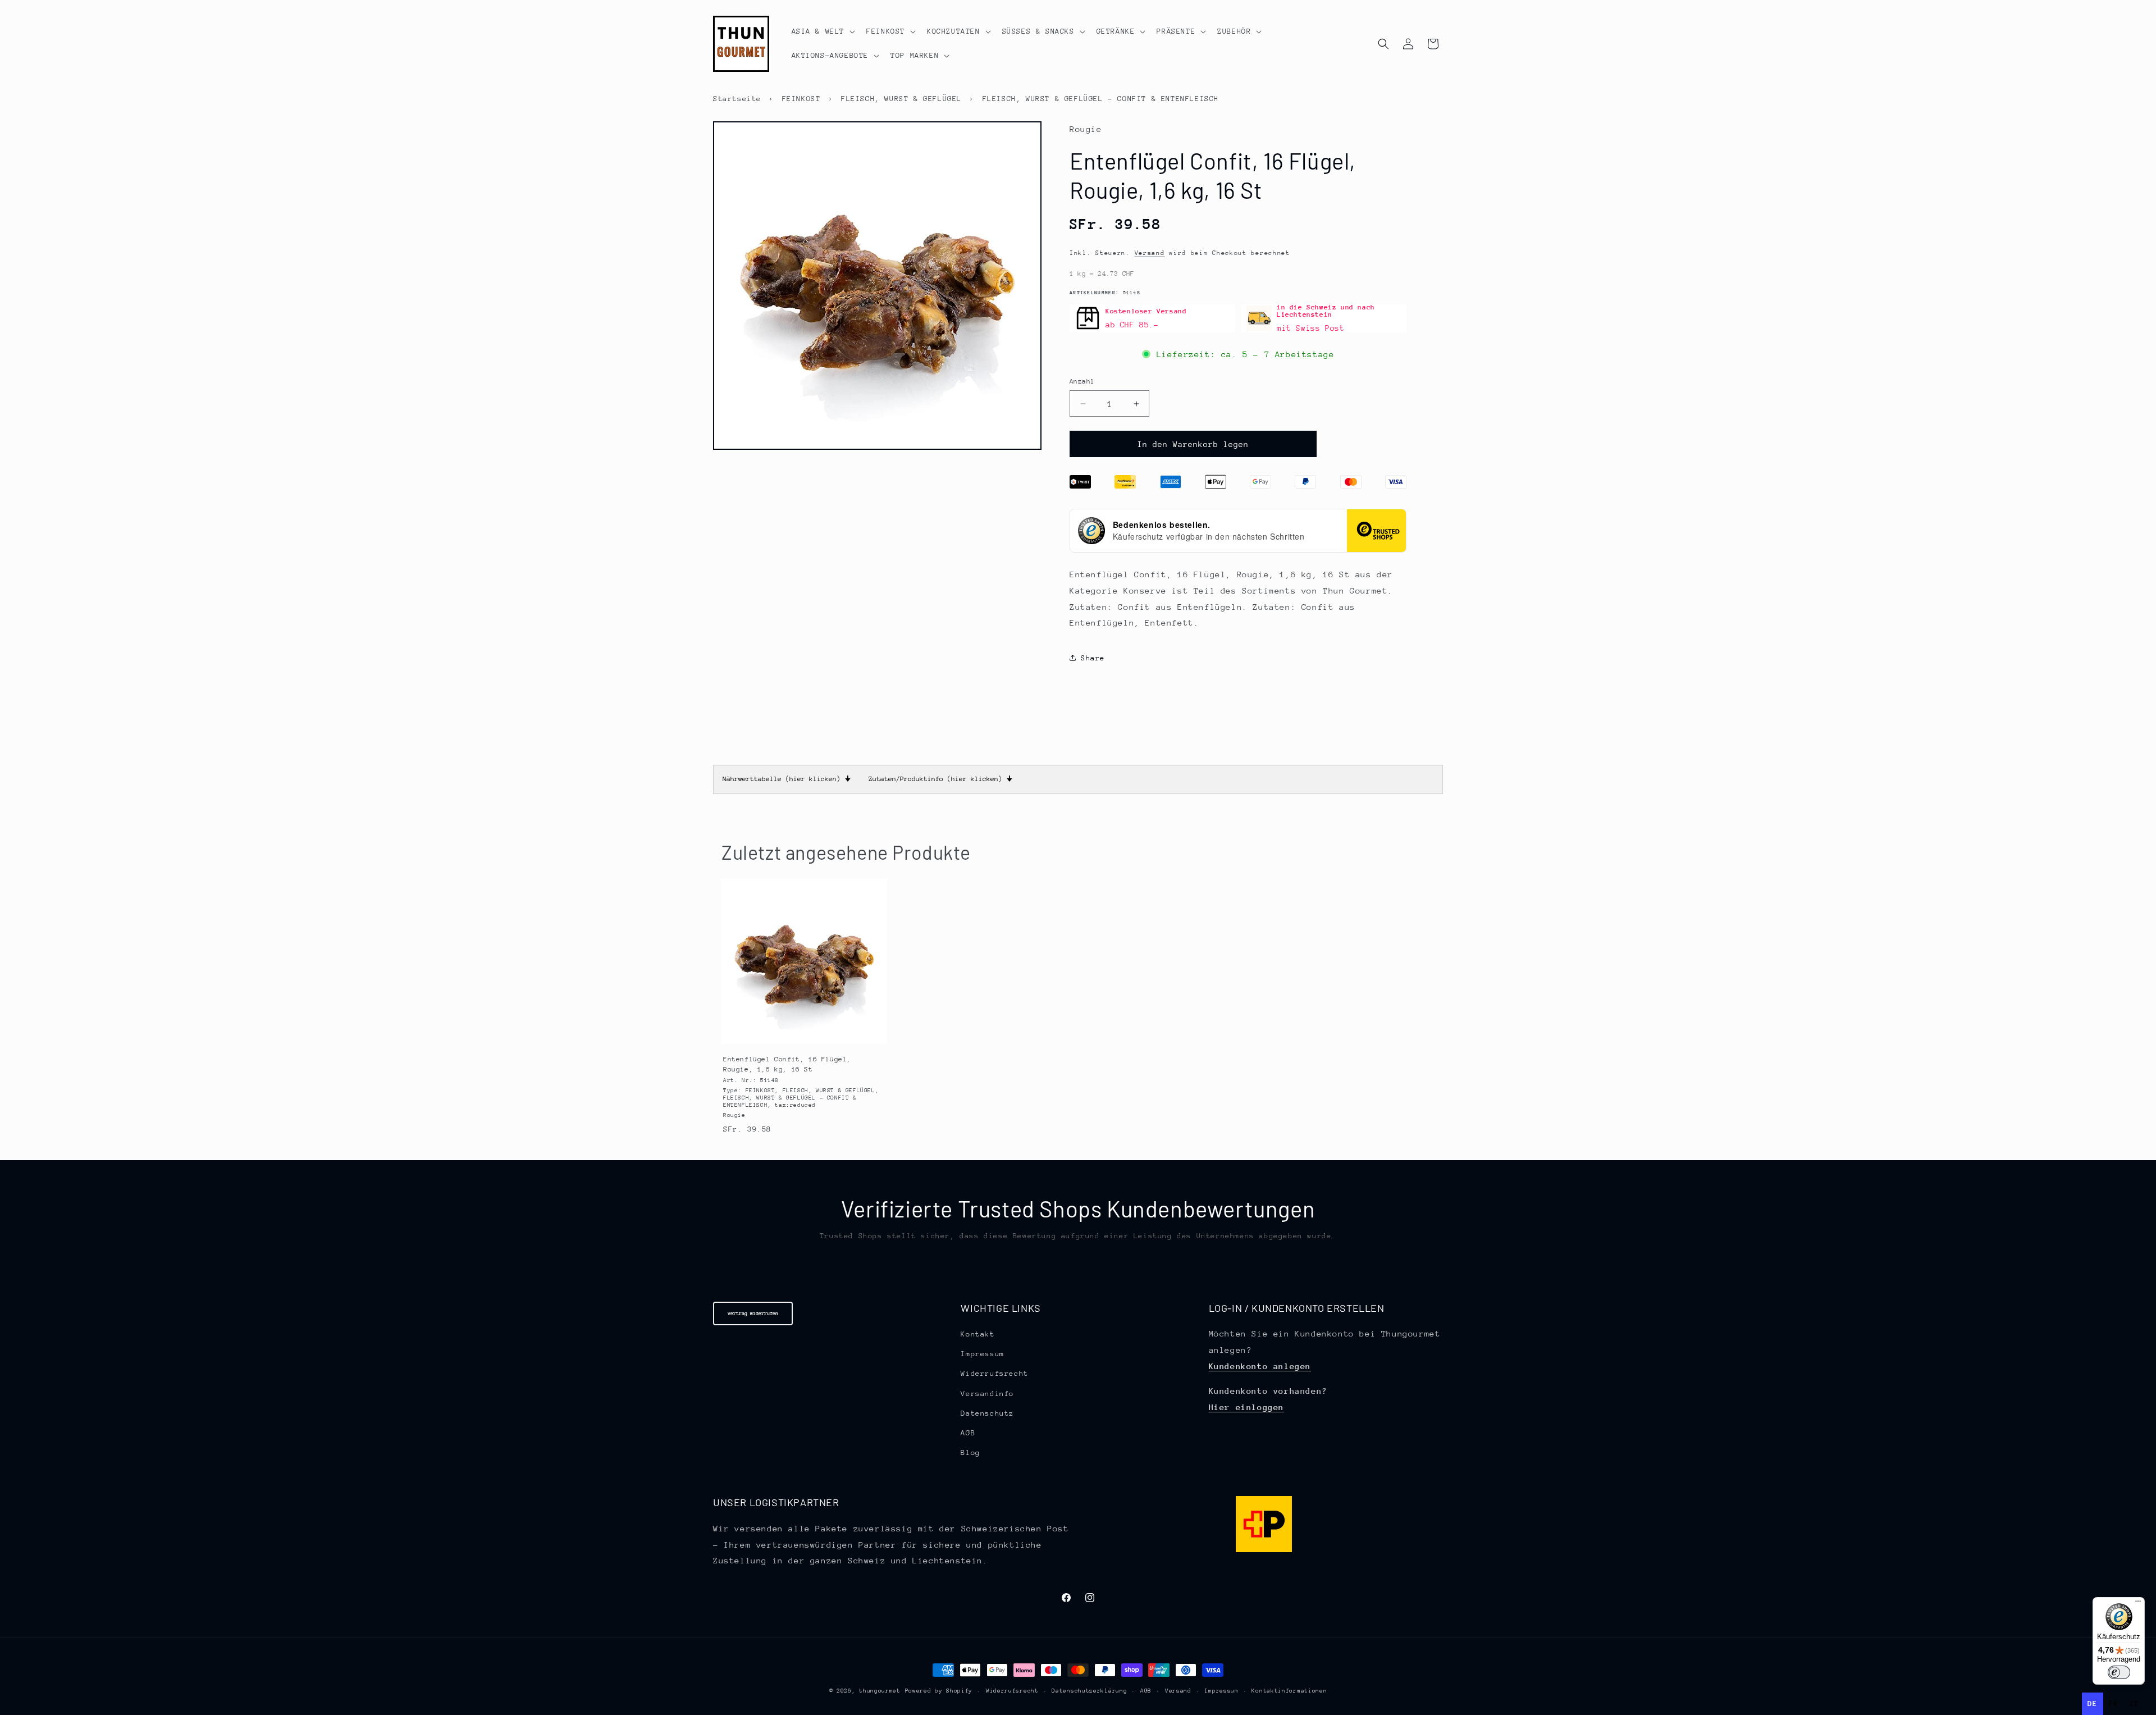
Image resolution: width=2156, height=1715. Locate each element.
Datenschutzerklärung (1089, 1691)
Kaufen (804, 1034)
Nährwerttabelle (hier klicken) (787, 779)
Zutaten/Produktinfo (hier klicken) (940, 779)
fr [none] (2114, 1703)
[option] (2114, 1704)
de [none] (2092, 1703)
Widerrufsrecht (994, 1373)
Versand (1150, 253)
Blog (970, 1452)
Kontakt (977, 1334)
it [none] (2134, 1703)
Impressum (982, 1354)
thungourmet (880, 1691)
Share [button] (1093, 658)
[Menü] (2138, 1604)
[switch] (2119, 1672)
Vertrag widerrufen (753, 1313)
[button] (823, 31)
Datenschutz (987, 1413)
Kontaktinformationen (1289, 1691)
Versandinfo (987, 1394)
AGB (968, 1433)
